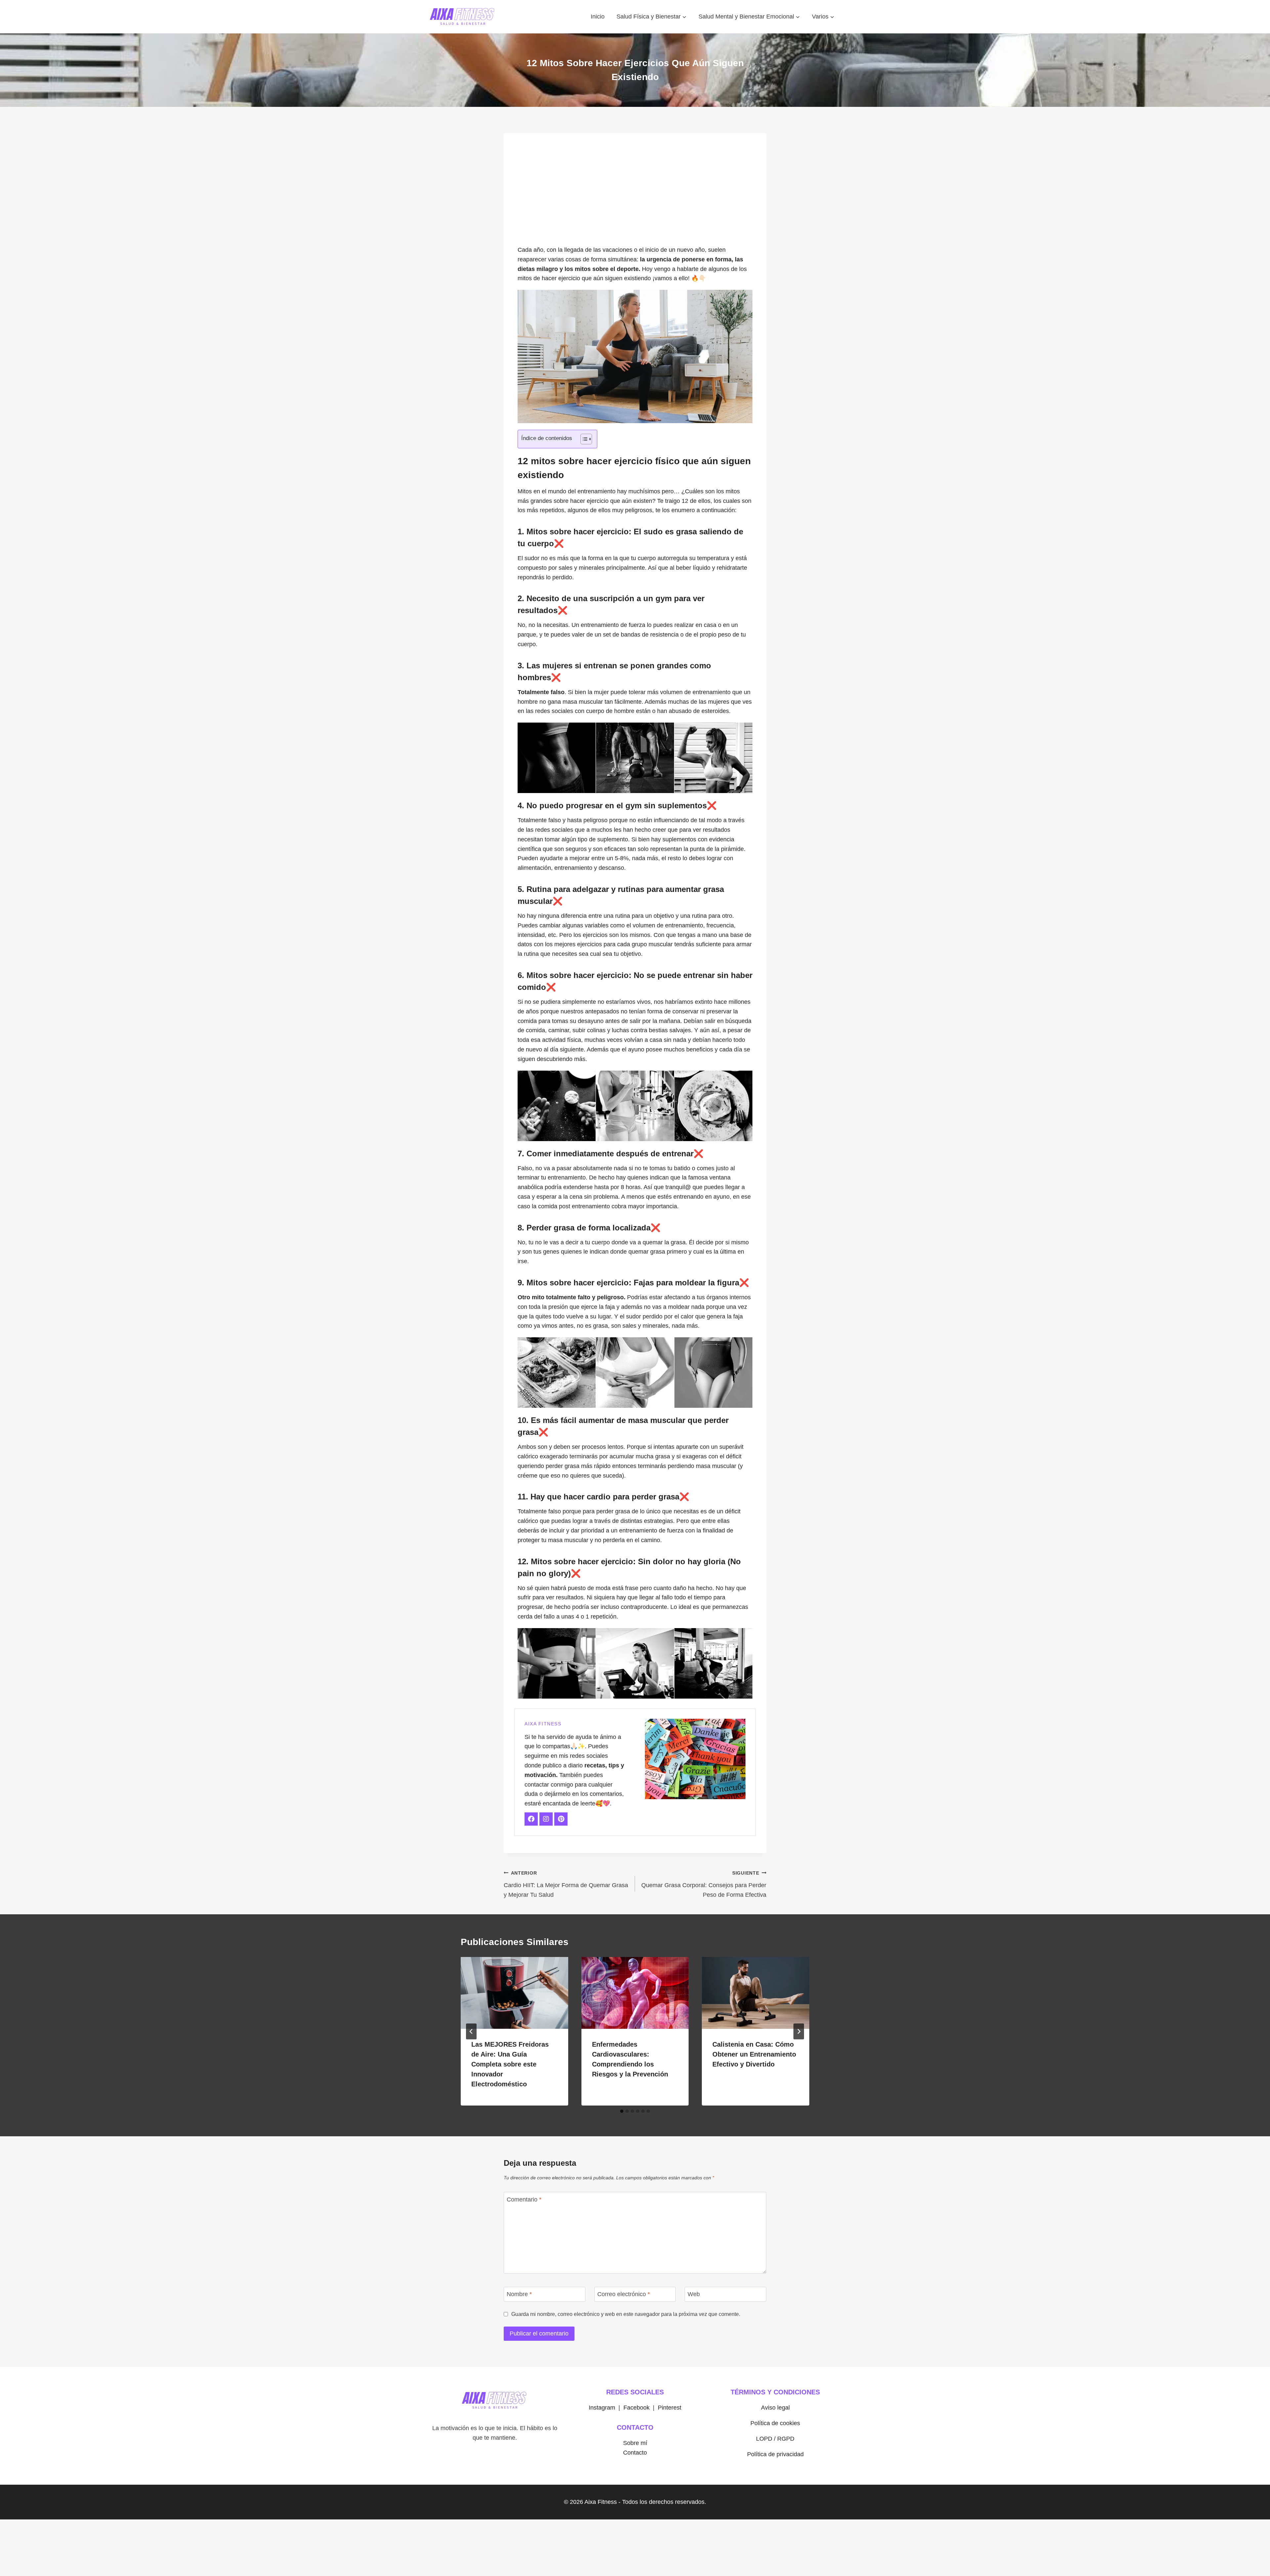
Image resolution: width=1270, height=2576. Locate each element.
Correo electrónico (624, 2294)
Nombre (519, 2294)
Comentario (524, 2199)
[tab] (622, 2111)
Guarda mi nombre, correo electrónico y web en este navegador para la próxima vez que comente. (626, 2314)
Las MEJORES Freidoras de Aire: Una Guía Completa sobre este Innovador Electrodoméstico (510, 2064)
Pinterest (670, 2408)
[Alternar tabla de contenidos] (583, 439)
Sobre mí (635, 2443)
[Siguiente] (799, 2031)
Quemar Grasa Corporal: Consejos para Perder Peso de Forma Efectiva (704, 1884)
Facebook (636, 2408)
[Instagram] (546, 1819)
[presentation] (514, 1993)
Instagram (602, 2408)
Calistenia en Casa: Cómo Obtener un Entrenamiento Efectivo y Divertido (754, 2054)
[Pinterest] (561, 1819)
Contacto (635, 2453)
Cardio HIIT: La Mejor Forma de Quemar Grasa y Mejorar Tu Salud (566, 1884)
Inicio (598, 17)
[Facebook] (531, 1819)
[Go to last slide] (471, 2031)
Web (694, 2294)
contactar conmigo (549, 1785)
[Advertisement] (635, 193)
